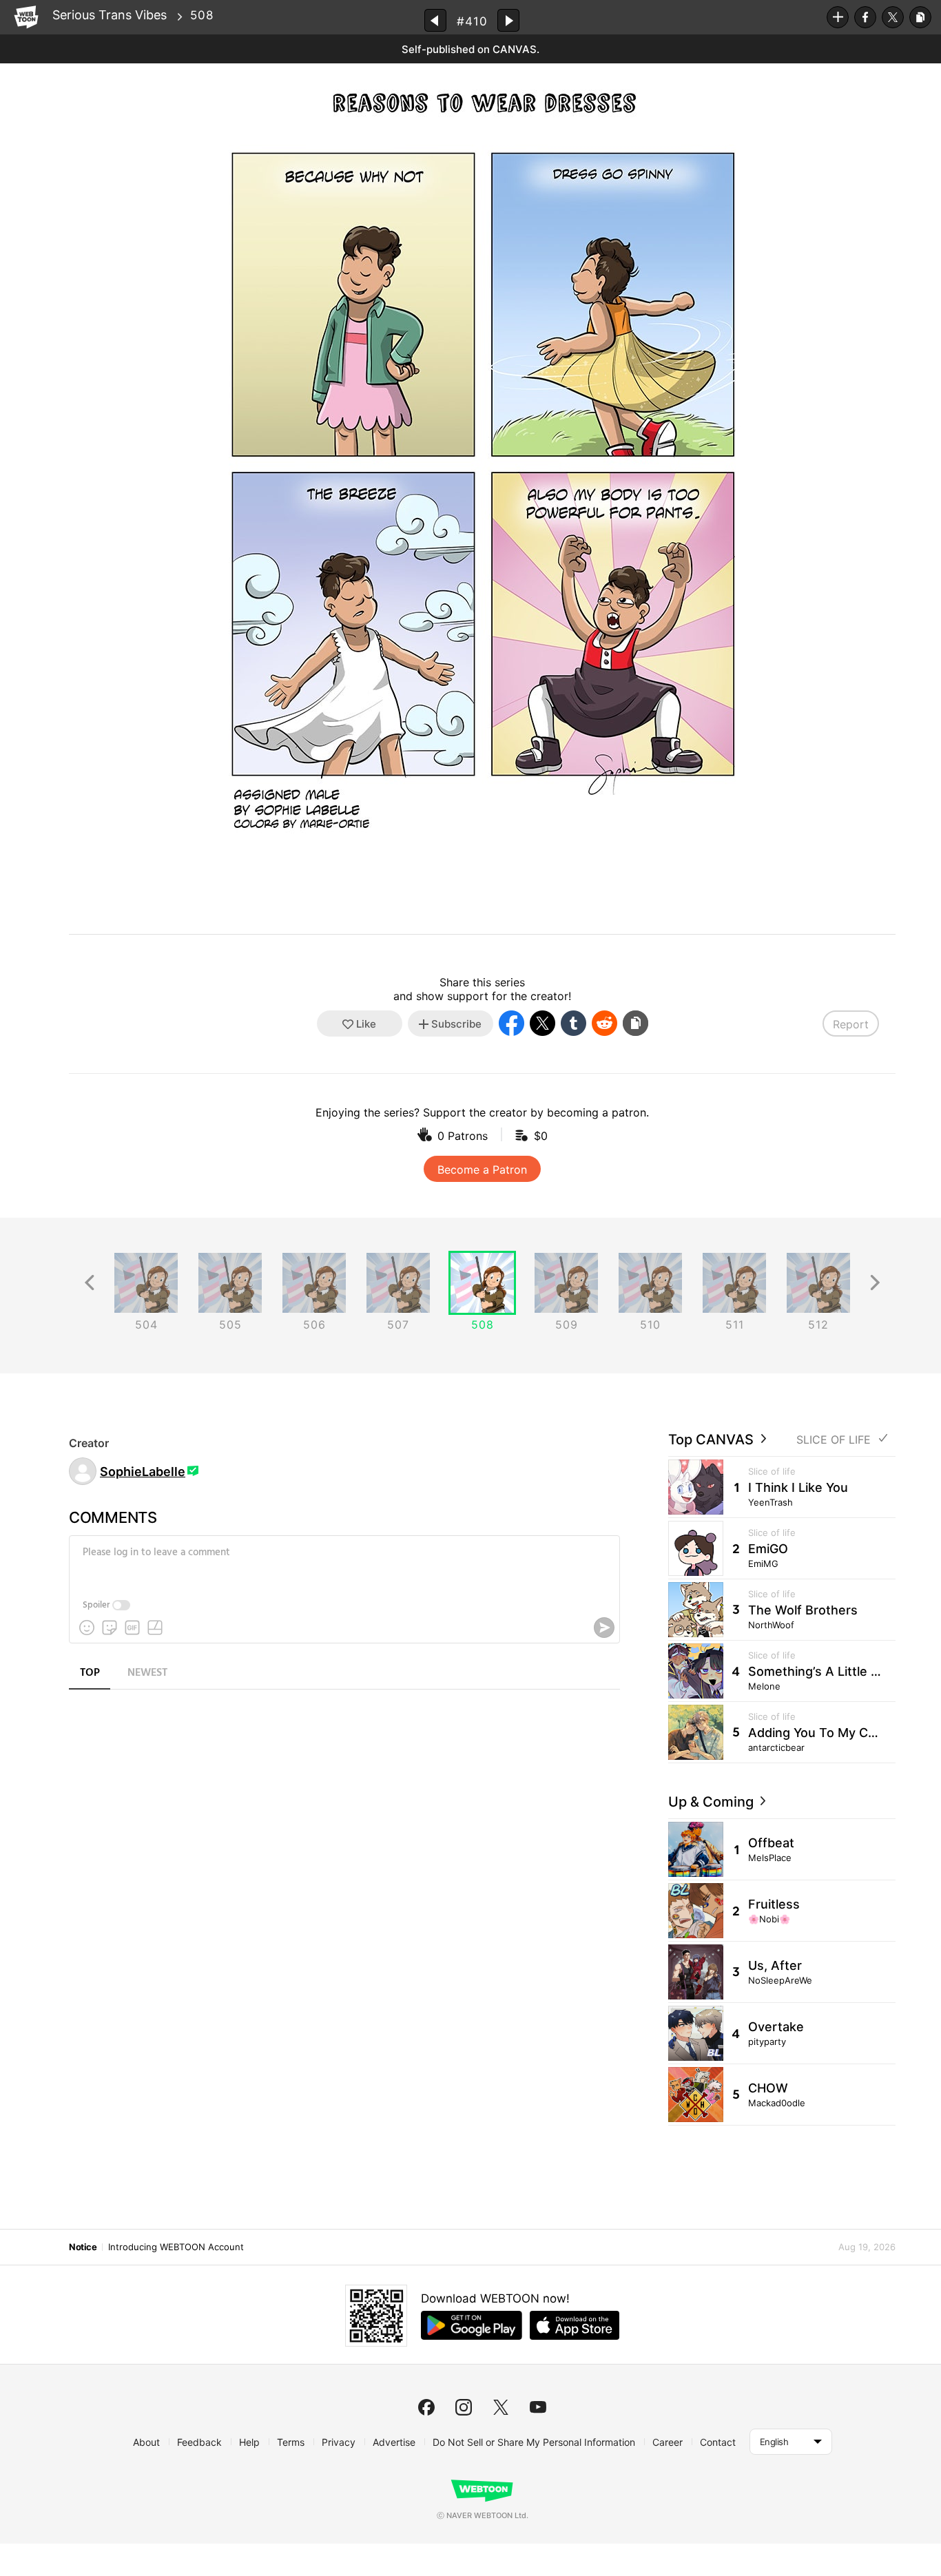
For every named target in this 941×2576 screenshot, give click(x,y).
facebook (426, 2407)
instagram (464, 2407)
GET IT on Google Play (472, 2325)
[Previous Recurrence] (90, 1283)
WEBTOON (26, 17)
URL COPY (920, 17)
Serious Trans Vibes (110, 15)
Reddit (604, 1023)
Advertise (394, 2442)
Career (668, 2442)
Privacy (339, 2442)
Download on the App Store (575, 2325)
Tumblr (573, 1023)
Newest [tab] (147, 1673)
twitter (501, 2407)
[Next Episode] (508, 20)
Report (851, 1024)
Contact (718, 2442)
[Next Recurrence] (875, 1283)
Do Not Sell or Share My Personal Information (534, 2442)
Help (249, 2442)
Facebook (865, 17)
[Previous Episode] (435, 20)
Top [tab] (90, 1673)
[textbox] (343, 1563)
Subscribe (838, 17)
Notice (83, 2247)
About (146, 2442)
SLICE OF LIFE (834, 1440)
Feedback (199, 2442)
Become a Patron (482, 1170)
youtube (538, 2407)
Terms (291, 2442)
